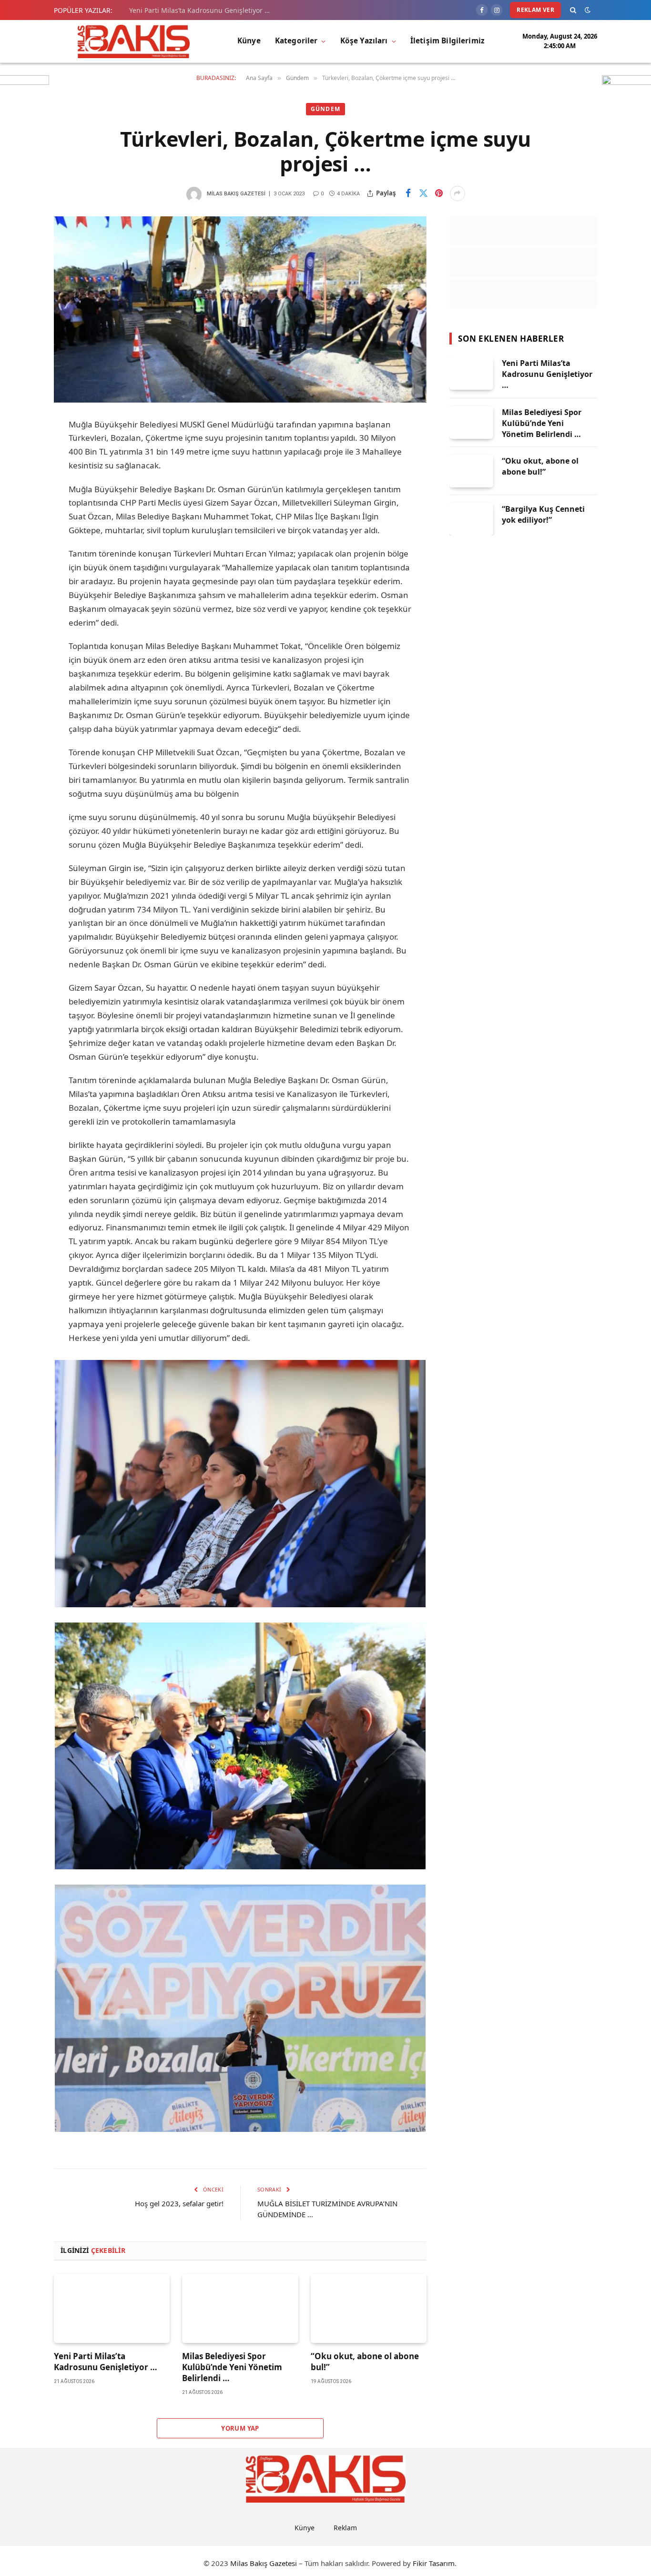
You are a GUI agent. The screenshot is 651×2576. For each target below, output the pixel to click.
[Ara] (573, 10)
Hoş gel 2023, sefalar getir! (179, 2203)
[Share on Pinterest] (439, 193)
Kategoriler (296, 41)
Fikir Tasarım (434, 2563)
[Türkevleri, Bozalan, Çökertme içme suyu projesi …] (240, 309)
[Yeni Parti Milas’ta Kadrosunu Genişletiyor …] (112, 2308)
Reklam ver (535, 10)
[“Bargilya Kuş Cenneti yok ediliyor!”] (471, 519)
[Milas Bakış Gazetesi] (134, 41)
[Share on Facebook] (408, 193)
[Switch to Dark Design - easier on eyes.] (588, 10)
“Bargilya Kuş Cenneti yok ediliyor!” (543, 514)
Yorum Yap (240, 2428)
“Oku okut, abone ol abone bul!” (365, 2362)
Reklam (345, 2528)
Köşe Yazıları (364, 41)
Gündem (325, 109)
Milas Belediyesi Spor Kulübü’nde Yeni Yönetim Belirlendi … (232, 2367)
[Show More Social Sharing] (458, 193)
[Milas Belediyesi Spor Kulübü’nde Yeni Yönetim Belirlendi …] (240, 2308)
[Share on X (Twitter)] (424, 193)
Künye (249, 41)
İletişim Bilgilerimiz (448, 41)
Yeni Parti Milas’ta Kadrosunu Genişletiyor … (199, 10)
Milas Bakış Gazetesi (236, 194)
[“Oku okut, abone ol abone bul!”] (369, 2308)
